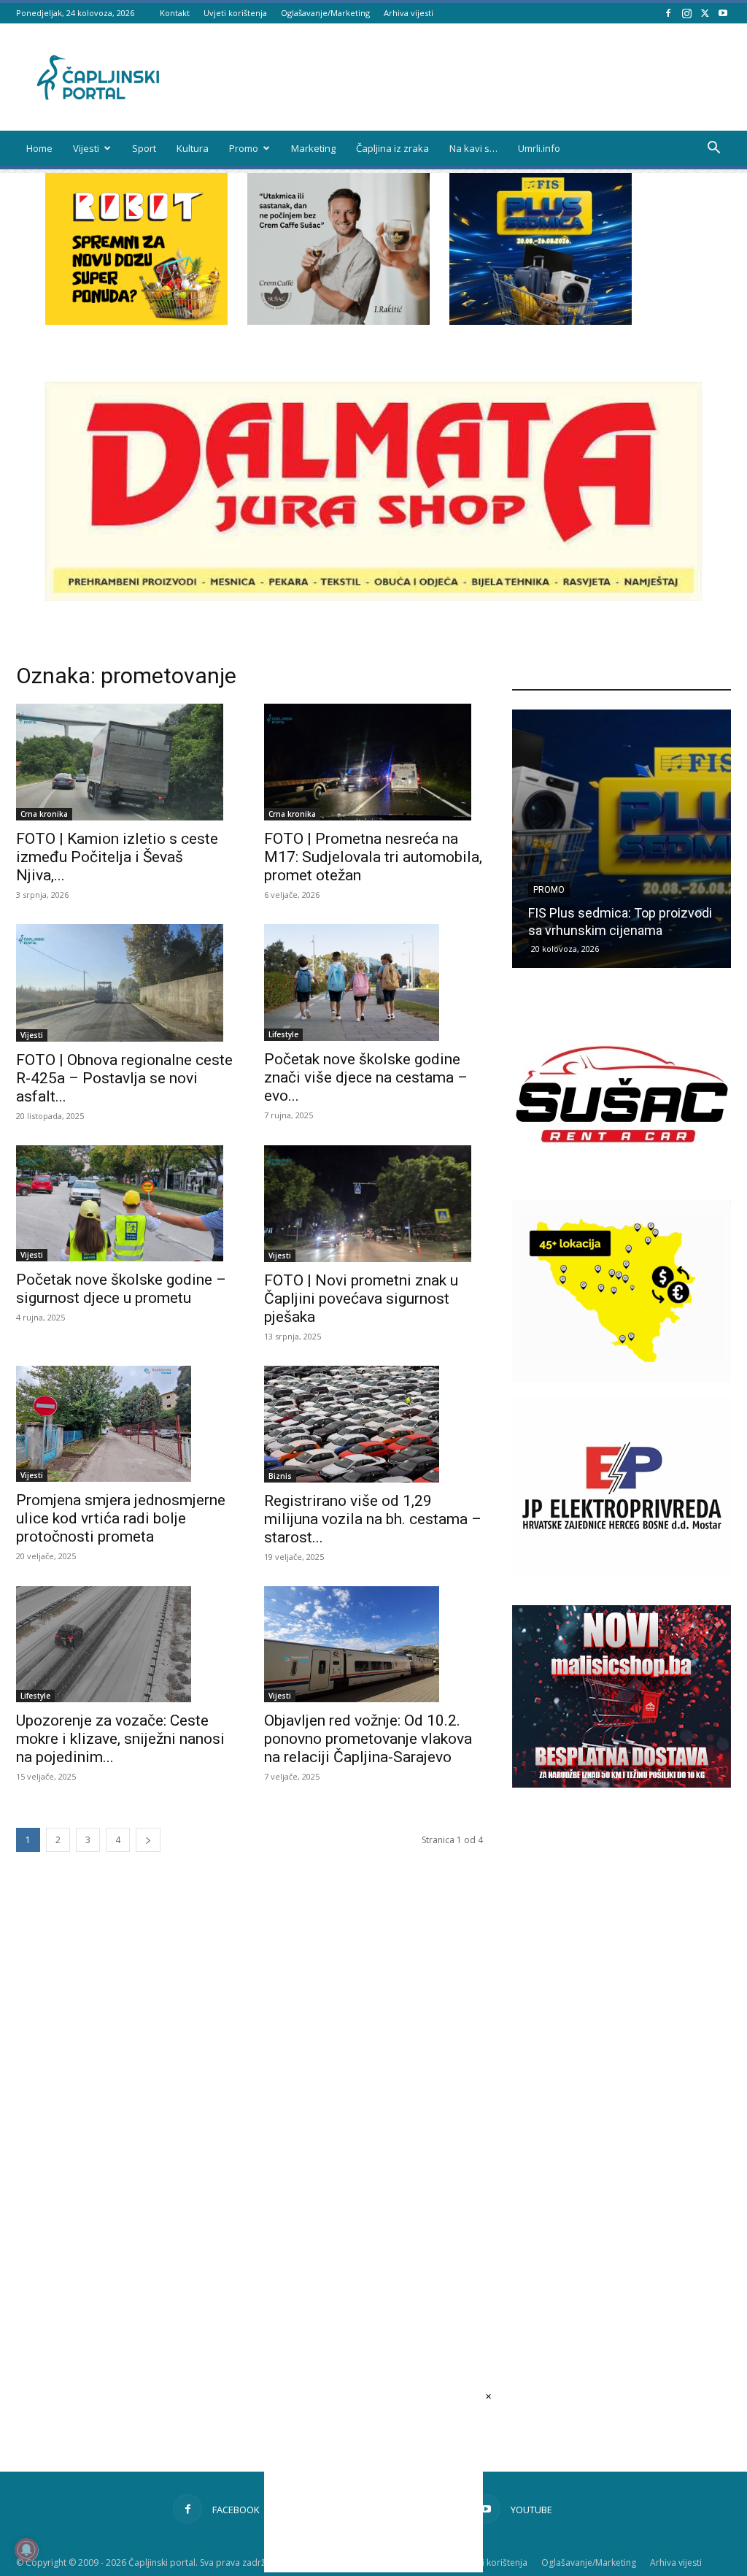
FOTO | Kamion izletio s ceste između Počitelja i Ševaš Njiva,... (117, 857)
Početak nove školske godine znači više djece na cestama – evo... (366, 1077)
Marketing (313, 148)
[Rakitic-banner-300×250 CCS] (338, 321)
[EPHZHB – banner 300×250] (622, 1574)
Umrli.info (539, 148)
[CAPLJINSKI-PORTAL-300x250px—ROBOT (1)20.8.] (136, 321)
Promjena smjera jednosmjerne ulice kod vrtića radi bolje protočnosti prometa (121, 1518)
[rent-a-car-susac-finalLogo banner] (622, 1181)
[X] (705, 13)
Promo (244, 148)
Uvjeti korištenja (235, 13)
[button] (713, 149)
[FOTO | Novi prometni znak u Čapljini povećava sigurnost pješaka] (373, 1204)
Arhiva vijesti (409, 13)
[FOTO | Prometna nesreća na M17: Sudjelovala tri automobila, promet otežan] (373, 762)
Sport (144, 148)
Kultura (193, 148)
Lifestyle (283, 1034)
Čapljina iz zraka (392, 148)
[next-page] (148, 1840)
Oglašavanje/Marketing (325, 13)
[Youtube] (723, 13)
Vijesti (86, 148)
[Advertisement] (622, 2048)
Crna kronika (44, 814)
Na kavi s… (473, 148)
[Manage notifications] (26, 2550)
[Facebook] (668, 13)
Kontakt (175, 13)
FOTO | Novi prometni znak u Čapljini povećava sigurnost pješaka (361, 1299)
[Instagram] (686, 13)
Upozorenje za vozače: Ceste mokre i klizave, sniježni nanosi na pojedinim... (120, 1739)
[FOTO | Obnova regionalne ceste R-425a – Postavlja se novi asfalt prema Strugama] (125, 983)
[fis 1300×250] (541, 249)
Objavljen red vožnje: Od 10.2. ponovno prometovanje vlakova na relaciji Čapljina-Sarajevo (368, 1739)
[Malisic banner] (622, 1784)
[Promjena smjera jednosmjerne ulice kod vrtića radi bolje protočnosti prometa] (125, 1424)
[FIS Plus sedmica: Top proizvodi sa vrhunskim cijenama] (622, 839)
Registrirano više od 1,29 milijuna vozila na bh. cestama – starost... (373, 1519)
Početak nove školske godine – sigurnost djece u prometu (121, 1289)
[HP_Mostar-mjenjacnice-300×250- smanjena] (622, 1378)
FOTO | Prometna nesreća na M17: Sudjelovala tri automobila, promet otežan (373, 857)
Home (39, 148)
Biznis (280, 1476)
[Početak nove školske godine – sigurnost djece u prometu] (125, 1204)
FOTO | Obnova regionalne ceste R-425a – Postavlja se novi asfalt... (124, 1078)
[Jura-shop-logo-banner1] (373, 597)
